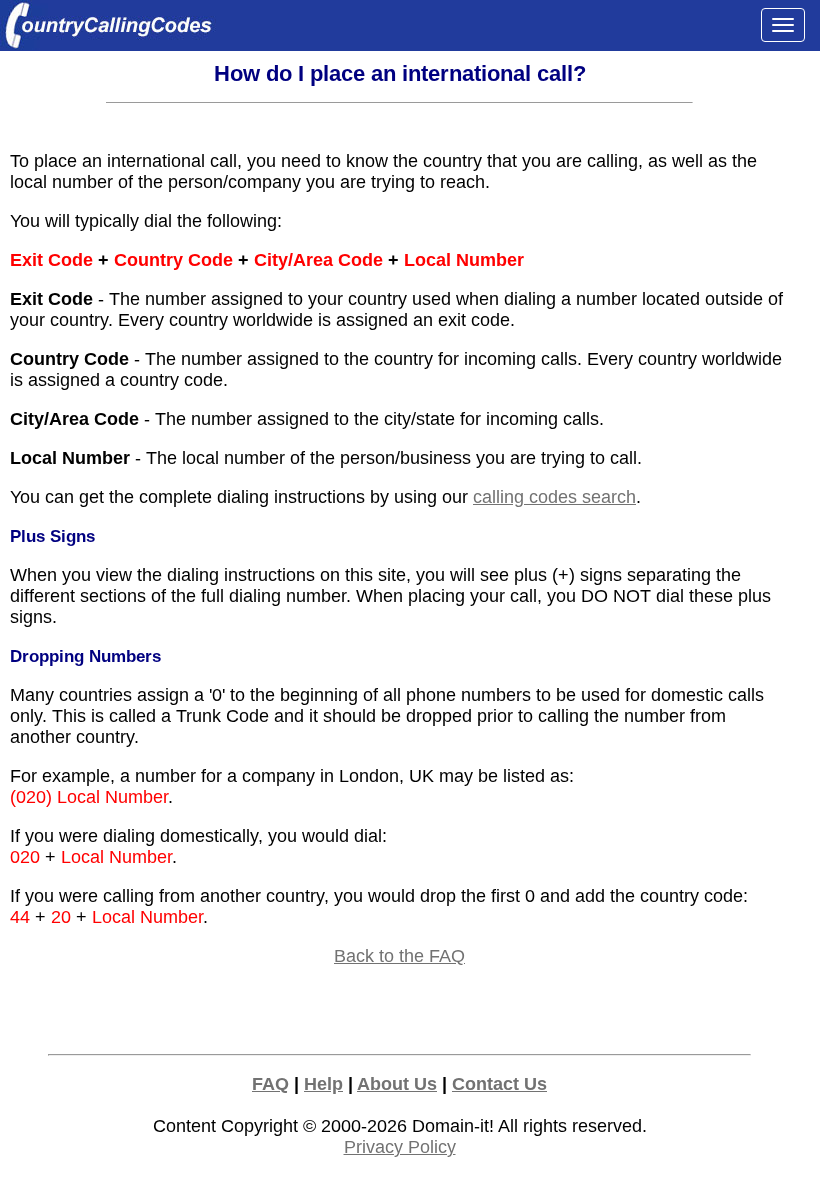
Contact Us (499, 1084)
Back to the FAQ (399, 956)
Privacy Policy (400, 1147)
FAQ (270, 1084)
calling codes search (554, 497)
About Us (397, 1084)
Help (323, 1084)
